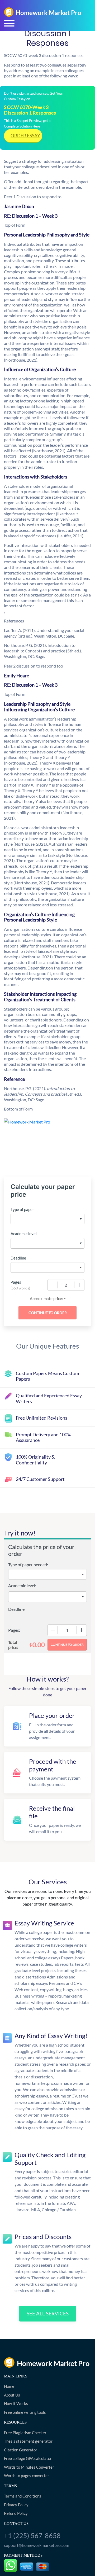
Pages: (14, 1630)
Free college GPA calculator (28, 2458)
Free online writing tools (25, 2412)
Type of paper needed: (28, 1565)
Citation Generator (21, 2450)
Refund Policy (16, 2513)
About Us (12, 2395)
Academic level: (22, 1585)
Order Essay (25, 136)
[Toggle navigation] (9, 23)
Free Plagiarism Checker (25, 2433)
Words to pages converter (27, 2476)
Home (9, 2386)
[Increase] (79, 1285)
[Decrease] (53, 1285)
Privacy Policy (16, 2505)
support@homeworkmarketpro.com (37, 2545)
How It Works (16, 2403)
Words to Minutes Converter (29, 2467)
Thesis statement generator (28, 2441)
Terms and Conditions (23, 2496)
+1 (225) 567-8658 (32, 2535)
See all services (48, 2313)
